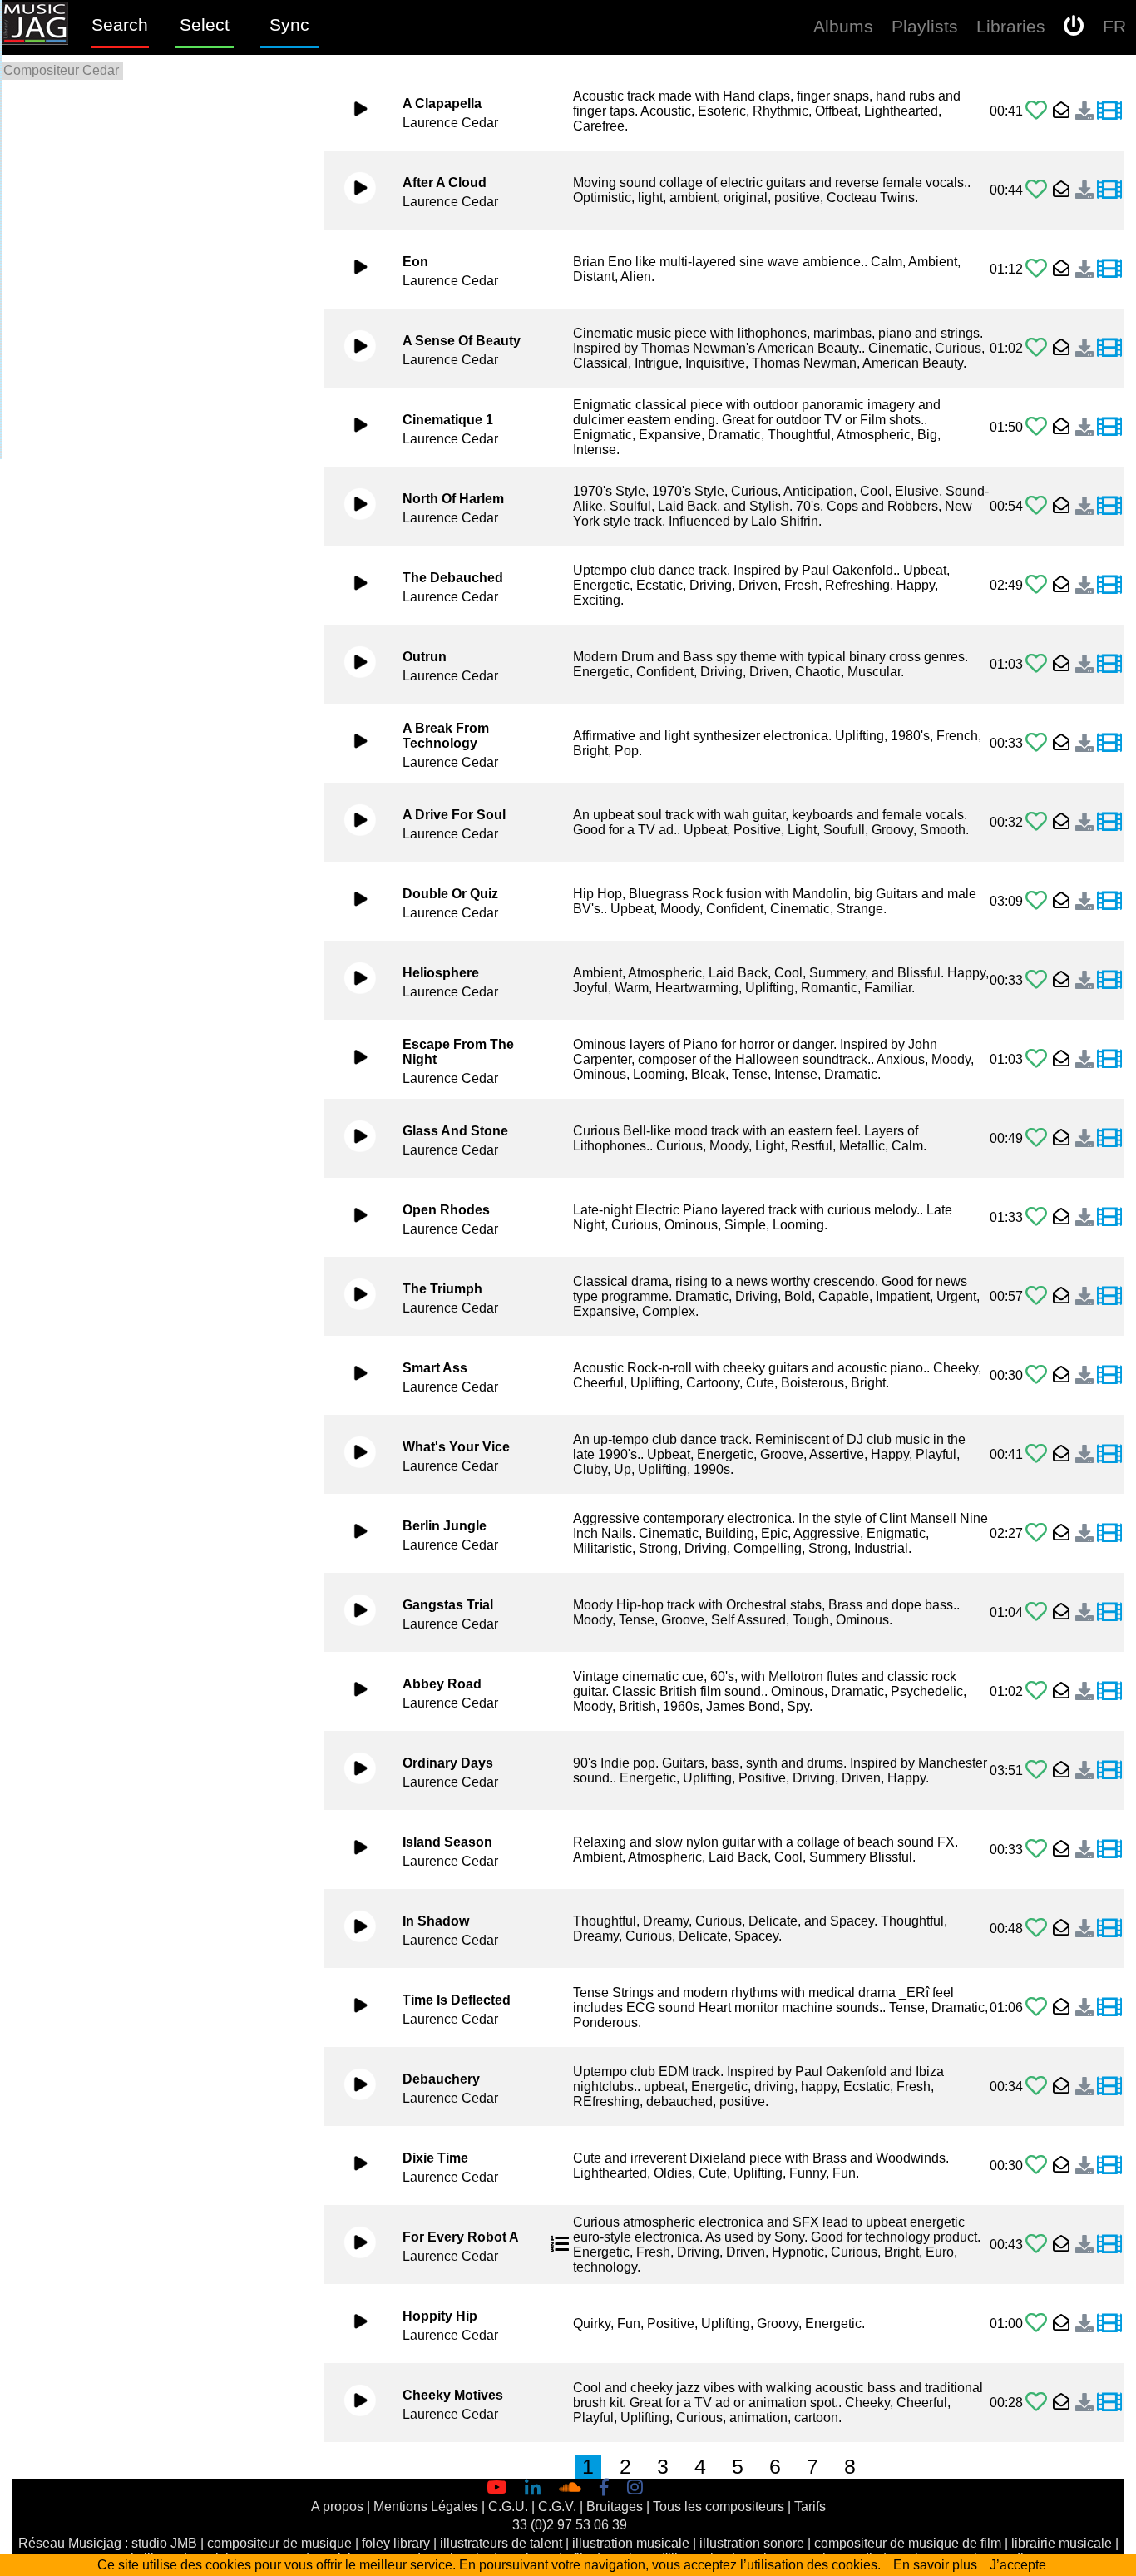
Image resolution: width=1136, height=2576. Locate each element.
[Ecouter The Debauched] (351, 586)
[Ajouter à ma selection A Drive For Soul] (1036, 822)
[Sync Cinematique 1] (1109, 428)
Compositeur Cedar (61, 70)
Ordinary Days (448, 1763)
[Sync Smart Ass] (1109, 1376)
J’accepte (1018, 2565)
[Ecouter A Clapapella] (351, 111)
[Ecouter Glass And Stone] (351, 1139)
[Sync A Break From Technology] (1109, 744)
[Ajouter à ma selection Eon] (1036, 269)
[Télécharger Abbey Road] (1082, 1692)
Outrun (425, 657)
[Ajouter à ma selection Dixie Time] (1036, 2166)
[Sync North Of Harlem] (1109, 507)
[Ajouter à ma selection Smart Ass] (1036, 1375)
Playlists (925, 26)
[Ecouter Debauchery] (351, 2087)
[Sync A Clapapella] (1109, 111)
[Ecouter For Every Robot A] (351, 2245)
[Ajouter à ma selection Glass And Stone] (1036, 1138)
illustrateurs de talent (501, 2543)
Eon (415, 262)
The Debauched (453, 578)
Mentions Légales (426, 2507)
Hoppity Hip (440, 2316)
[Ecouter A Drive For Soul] (351, 823)
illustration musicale (631, 2543)
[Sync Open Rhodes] (1109, 1218)
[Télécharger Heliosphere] (1082, 981)
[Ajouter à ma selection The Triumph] (1036, 1296)
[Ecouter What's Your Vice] (351, 1455)
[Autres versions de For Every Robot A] (560, 2245)
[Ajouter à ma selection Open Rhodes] (1036, 1217)
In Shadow (436, 1921)
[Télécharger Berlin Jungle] (1082, 1534)
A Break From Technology (446, 736)
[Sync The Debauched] (1109, 586)
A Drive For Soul (454, 815)
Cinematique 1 (448, 420)
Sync (289, 25)
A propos (337, 2507)
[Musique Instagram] (639, 2488)
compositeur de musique (279, 2543)
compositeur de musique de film (908, 2543)
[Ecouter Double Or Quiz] (351, 902)
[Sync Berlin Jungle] (1109, 1534)
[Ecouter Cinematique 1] (351, 428)
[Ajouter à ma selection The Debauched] (1036, 585)
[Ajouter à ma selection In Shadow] (1036, 1928)
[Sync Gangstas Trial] (1109, 1613)
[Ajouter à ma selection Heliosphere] (1036, 980)
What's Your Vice (456, 1447)
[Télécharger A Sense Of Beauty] (1082, 349)
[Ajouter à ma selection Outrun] (1036, 664)
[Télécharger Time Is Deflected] (1082, 2008)
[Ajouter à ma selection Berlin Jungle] (1036, 1533)
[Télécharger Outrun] (1082, 665)
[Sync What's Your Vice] (1109, 1455)
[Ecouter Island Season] (351, 1850)
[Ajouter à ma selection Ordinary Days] (1036, 1770)
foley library (396, 2543)
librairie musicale (1062, 2543)
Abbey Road (442, 1684)
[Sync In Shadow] (1109, 1929)
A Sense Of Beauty (462, 341)
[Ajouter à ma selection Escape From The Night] (1036, 1059)
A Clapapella (442, 104)
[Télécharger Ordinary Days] (1082, 1771)
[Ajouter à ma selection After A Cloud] (1036, 190)
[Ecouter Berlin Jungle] (351, 1534)
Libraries (1011, 26)
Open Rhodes (446, 1210)
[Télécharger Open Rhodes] (1082, 1218)
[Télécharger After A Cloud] (1082, 190)
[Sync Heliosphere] (1109, 981)
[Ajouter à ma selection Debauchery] (1036, 2087)
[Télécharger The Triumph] (1082, 1297)
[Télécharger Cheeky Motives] (1082, 2403)
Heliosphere (441, 973)
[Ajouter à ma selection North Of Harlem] (1036, 506)
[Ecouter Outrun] (351, 665)
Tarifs (810, 2507)
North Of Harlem (453, 499)
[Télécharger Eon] (1082, 269)
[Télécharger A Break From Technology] (1082, 744)
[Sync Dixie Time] (1109, 2166)
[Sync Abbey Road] (1109, 1692)
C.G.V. (557, 2507)
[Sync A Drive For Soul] (1109, 823)
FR (1114, 26)
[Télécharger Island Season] (1082, 1850)
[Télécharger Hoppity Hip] (1082, 2324)
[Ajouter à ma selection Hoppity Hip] (1036, 2324)
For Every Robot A (461, 2237)
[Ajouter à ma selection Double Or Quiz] (1036, 901)
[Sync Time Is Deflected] (1109, 2008)
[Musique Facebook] (608, 2488)
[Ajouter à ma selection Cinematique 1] (1036, 427)
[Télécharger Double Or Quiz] (1082, 902)
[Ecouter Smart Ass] (351, 1376)
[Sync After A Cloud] (1109, 190)
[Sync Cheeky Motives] (1109, 2403)
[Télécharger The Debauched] (1082, 586)
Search (120, 25)
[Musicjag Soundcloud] (574, 2488)
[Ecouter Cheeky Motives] (351, 2403)
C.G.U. (508, 2507)
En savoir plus (935, 2565)
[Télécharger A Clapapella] (1082, 111)
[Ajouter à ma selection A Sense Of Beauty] (1036, 348)
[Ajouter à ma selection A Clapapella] (1036, 111)
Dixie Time (435, 2158)
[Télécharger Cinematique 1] (1082, 428)
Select (205, 25)
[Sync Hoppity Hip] (1109, 2324)
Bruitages (615, 2507)
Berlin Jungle (445, 1526)
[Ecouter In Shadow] (351, 1929)
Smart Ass (435, 1368)
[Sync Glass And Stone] (1109, 1139)
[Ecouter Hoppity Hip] (351, 2324)
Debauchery (441, 2079)
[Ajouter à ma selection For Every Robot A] (1036, 2245)
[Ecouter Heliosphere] (351, 981)
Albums (843, 26)
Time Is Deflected (457, 2000)
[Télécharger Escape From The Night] (1082, 1060)
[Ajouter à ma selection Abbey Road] (1036, 1691)
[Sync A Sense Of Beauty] (1109, 349)
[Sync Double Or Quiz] (1109, 902)
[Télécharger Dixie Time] (1082, 2166)
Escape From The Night (458, 1052)
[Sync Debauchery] (1109, 2087)
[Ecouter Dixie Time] (351, 2166)
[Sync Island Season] (1109, 1850)
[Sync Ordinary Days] (1109, 1771)
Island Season (447, 1842)
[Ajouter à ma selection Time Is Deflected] (1036, 2007)
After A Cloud (445, 183)
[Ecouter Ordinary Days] (351, 1771)
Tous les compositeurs (719, 2507)
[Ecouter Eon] (351, 269)
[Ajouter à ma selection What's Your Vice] (1036, 1454)
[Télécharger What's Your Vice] (1082, 1455)
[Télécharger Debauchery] (1082, 2087)
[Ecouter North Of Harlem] (351, 507)
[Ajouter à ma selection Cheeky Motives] (1036, 2403)
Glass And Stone (455, 1131)
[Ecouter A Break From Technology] (351, 744)
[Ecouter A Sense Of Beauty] (351, 349)
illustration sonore (752, 2543)
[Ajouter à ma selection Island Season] (1036, 1849)
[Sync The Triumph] (1109, 1297)
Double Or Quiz (450, 894)
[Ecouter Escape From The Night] (351, 1060)
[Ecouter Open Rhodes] (351, 1218)
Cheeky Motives (453, 2395)
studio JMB (164, 2543)
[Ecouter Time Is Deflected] (351, 2008)
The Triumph (442, 1289)
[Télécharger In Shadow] (1082, 1929)
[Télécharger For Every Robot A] (1082, 2245)
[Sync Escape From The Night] (1109, 1060)
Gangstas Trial (448, 1605)
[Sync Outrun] (1109, 665)
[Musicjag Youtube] (500, 2488)
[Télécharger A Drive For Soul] (1082, 823)
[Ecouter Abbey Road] (351, 1692)
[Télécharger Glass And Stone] (1082, 1139)
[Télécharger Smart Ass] (1082, 1376)
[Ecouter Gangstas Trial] (351, 1613)
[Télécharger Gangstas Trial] (1082, 1613)
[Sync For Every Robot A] (1109, 2245)
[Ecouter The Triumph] (351, 1297)
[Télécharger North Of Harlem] (1082, 507)
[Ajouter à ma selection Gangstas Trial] (1036, 1612)
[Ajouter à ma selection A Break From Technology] (1036, 743)
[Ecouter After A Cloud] (351, 190)
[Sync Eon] (1109, 269)
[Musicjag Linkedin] (536, 2488)
